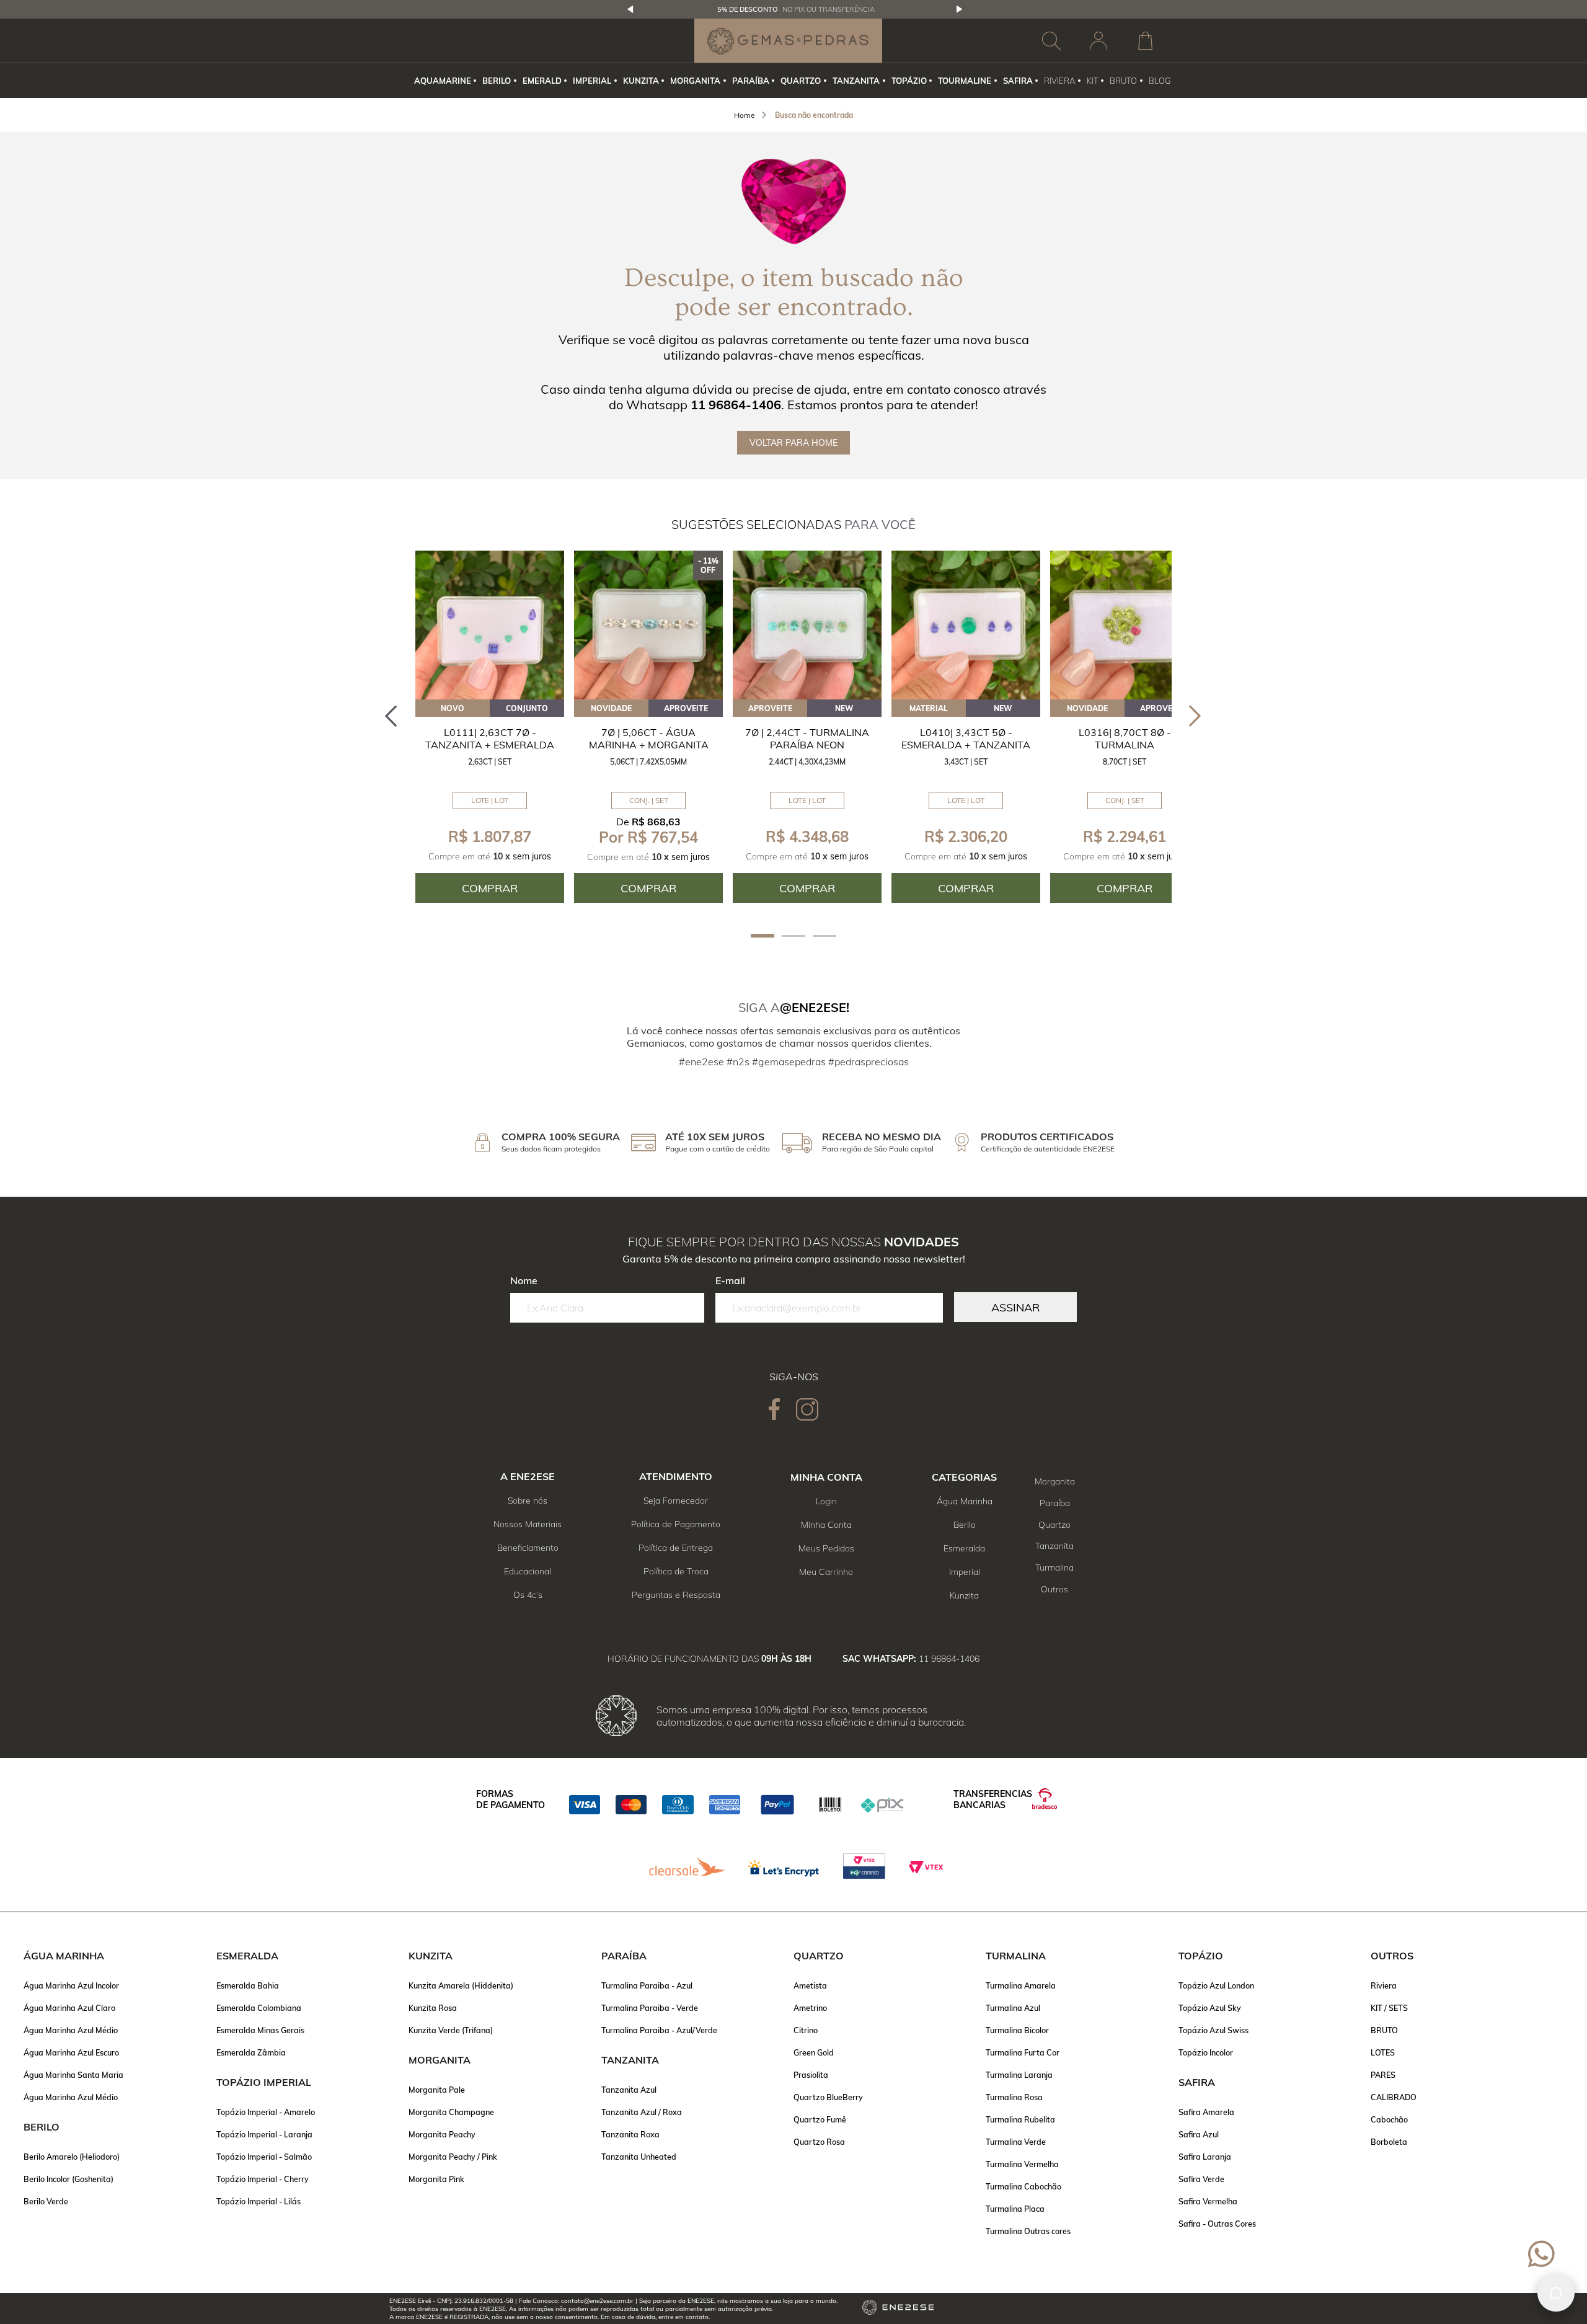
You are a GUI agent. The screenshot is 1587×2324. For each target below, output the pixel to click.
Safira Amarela (1206, 2112)
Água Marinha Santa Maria (73, 2075)
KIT (1093, 81)
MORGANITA (695, 81)
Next (960, 9)
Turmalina (1054, 1568)
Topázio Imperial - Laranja (264, 2134)
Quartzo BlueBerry (828, 2097)
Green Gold (814, 2052)
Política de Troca (676, 1571)
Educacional (528, 1571)
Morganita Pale (437, 2090)
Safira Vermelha (1208, 2201)
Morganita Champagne (451, 2112)
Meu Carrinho (826, 1572)
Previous (630, 9)
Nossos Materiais (528, 1524)
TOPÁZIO (909, 81)
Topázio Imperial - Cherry (263, 2179)
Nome (524, 1280)
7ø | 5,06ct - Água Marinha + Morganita (649, 738)
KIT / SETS (1389, 2008)
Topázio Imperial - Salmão (264, 2157)
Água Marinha (965, 1501)
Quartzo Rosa (819, 2142)
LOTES (1383, 2052)
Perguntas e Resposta (676, 1595)
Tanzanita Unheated (639, 2157)
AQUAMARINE (443, 81)
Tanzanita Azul (629, 2090)
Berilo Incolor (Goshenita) (69, 2179)
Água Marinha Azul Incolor (71, 1985)
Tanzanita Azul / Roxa (642, 2112)
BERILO (497, 81)
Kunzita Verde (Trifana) (451, 2030)
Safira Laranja (1205, 2157)
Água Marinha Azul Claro (69, 2008)
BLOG (1160, 81)
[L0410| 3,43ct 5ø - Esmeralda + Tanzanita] (966, 625)
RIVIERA (1059, 81)
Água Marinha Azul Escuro (71, 2052)
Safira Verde (1201, 2179)
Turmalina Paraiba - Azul (647, 1985)
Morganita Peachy (442, 2134)
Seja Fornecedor (676, 1501)
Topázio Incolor (1206, 2052)
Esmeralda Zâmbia (251, 2052)
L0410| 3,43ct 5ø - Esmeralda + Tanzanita (966, 738)
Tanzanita (1054, 1546)
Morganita (1055, 1481)
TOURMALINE (965, 81)
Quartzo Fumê (820, 2119)
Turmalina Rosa (1014, 2097)
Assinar (1015, 1307)
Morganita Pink (436, 2179)
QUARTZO (801, 81)
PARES (1383, 2075)
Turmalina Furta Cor (1023, 2052)
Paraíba (1055, 1503)
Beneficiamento (528, 1548)
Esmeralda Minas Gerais (260, 2030)
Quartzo (1054, 1525)
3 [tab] (824, 936)
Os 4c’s (528, 1595)
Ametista (810, 1985)
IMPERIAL (592, 81)
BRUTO (1123, 81)
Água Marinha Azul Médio (71, 2030)
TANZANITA (856, 81)
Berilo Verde (46, 2201)
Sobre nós (528, 1501)
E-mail (730, 1280)
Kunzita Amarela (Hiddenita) (461, 1985)
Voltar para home (793, 443)
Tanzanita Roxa (630, 2134)
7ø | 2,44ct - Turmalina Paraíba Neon (807, 738)
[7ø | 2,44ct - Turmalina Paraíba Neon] (807, 625)
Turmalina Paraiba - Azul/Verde (659, 2030)
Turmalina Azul (1013, 2008)
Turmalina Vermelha (1022, 2164)
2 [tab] (793, 936)
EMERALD (542, 81)
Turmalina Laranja (1019, 2075)
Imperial (965, 1572)
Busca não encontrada (814, 115)
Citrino (806, 2030)
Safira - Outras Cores (1217, 2224)
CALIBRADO (1394, 2097)
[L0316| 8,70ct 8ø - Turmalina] (1125, 625)
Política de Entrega (676, 1548)
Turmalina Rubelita (1020, 2119)
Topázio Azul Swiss (1213, 2030)
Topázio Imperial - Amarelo (266, 2112)
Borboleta (1389, 2142)
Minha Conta (826, 1525)
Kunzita (964, 1595)
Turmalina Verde (1016, 2142)
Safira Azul (1199, 2134)
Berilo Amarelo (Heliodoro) (72, 2157)
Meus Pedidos (826, 1548)
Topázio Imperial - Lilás (259, 2201)
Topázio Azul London (1216, 1985)
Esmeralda (964, 1548)
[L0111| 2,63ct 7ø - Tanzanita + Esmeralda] (490, 625)
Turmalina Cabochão (1023, 2186)
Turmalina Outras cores (1028, 2231)
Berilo (965, 1525)
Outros (1054, 1589)
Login (826, 1501)
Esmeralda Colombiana (259, 2008)
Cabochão (1389, 2119)
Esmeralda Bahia (248, 1985)
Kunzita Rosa (433, 2008)
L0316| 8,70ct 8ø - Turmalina (1125, 738)
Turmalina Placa (1015, 2209)
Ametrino (810, 2008)
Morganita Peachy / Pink (453, 2157)
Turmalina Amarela (1021, 1985)
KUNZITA (641, 81)
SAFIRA (1018, 81)
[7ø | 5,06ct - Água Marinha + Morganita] (648, 625)
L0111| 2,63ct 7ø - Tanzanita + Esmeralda (490, 738)
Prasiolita (811, 2075)
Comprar (490, 888)
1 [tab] (763, 936)
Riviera (1384, 1985)
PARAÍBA (751, 81)
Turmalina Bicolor (1017, 2030)
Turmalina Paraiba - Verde (650, 2008)
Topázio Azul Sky (1210, 2008)
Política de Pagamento (676, 1524)
